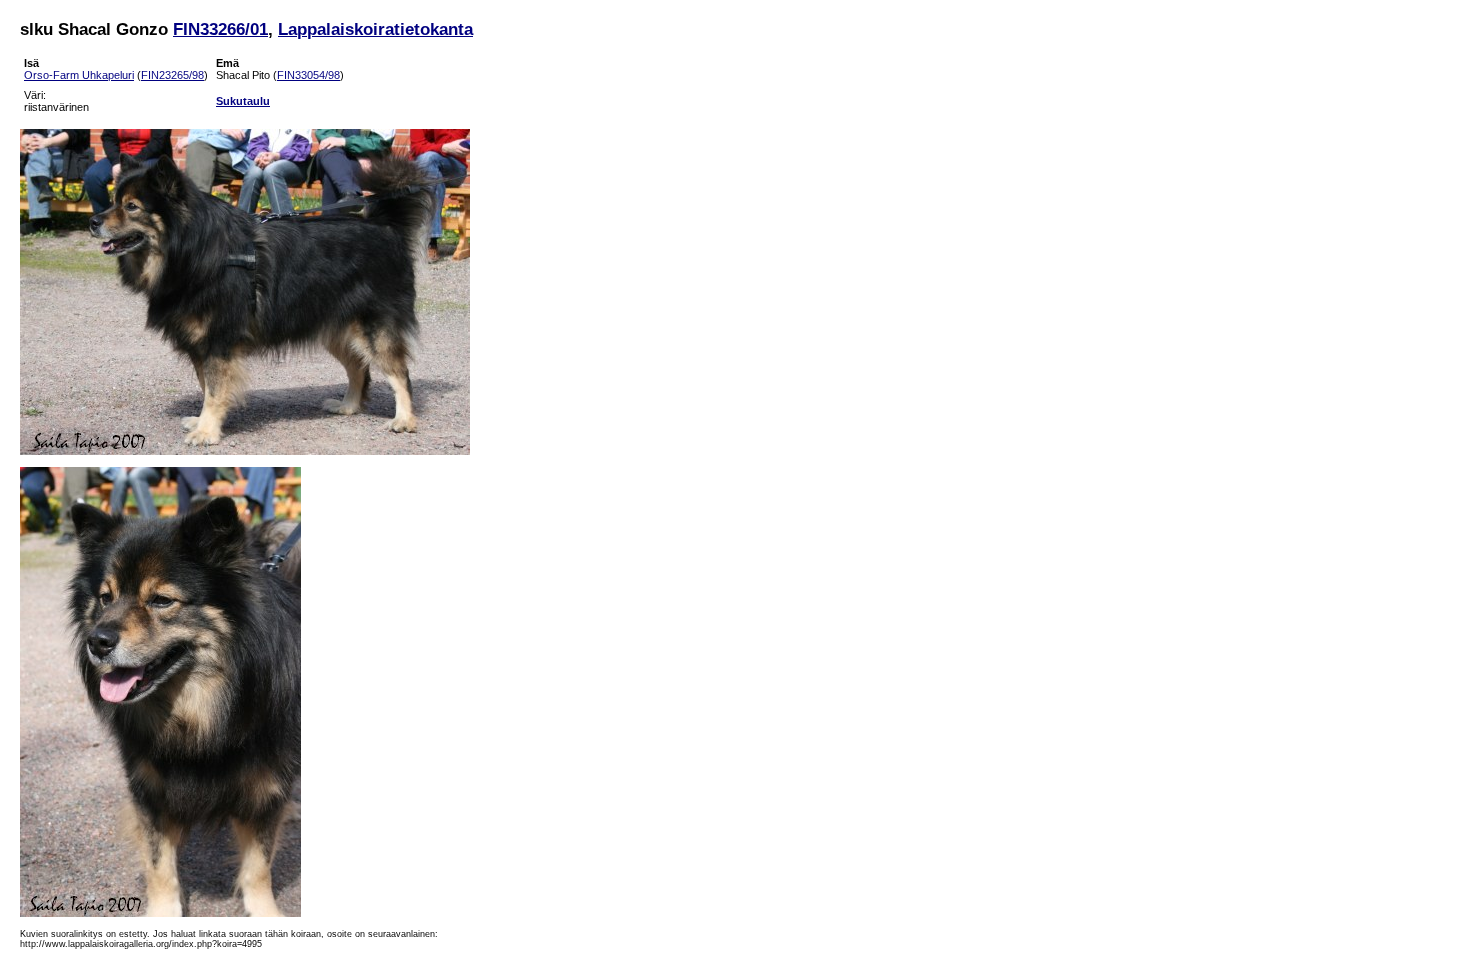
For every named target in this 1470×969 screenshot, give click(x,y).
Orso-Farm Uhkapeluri (79, 75)
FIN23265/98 (172, 75)
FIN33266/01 (220, 29)
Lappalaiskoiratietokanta (375, 29)
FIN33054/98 (308, 75)
